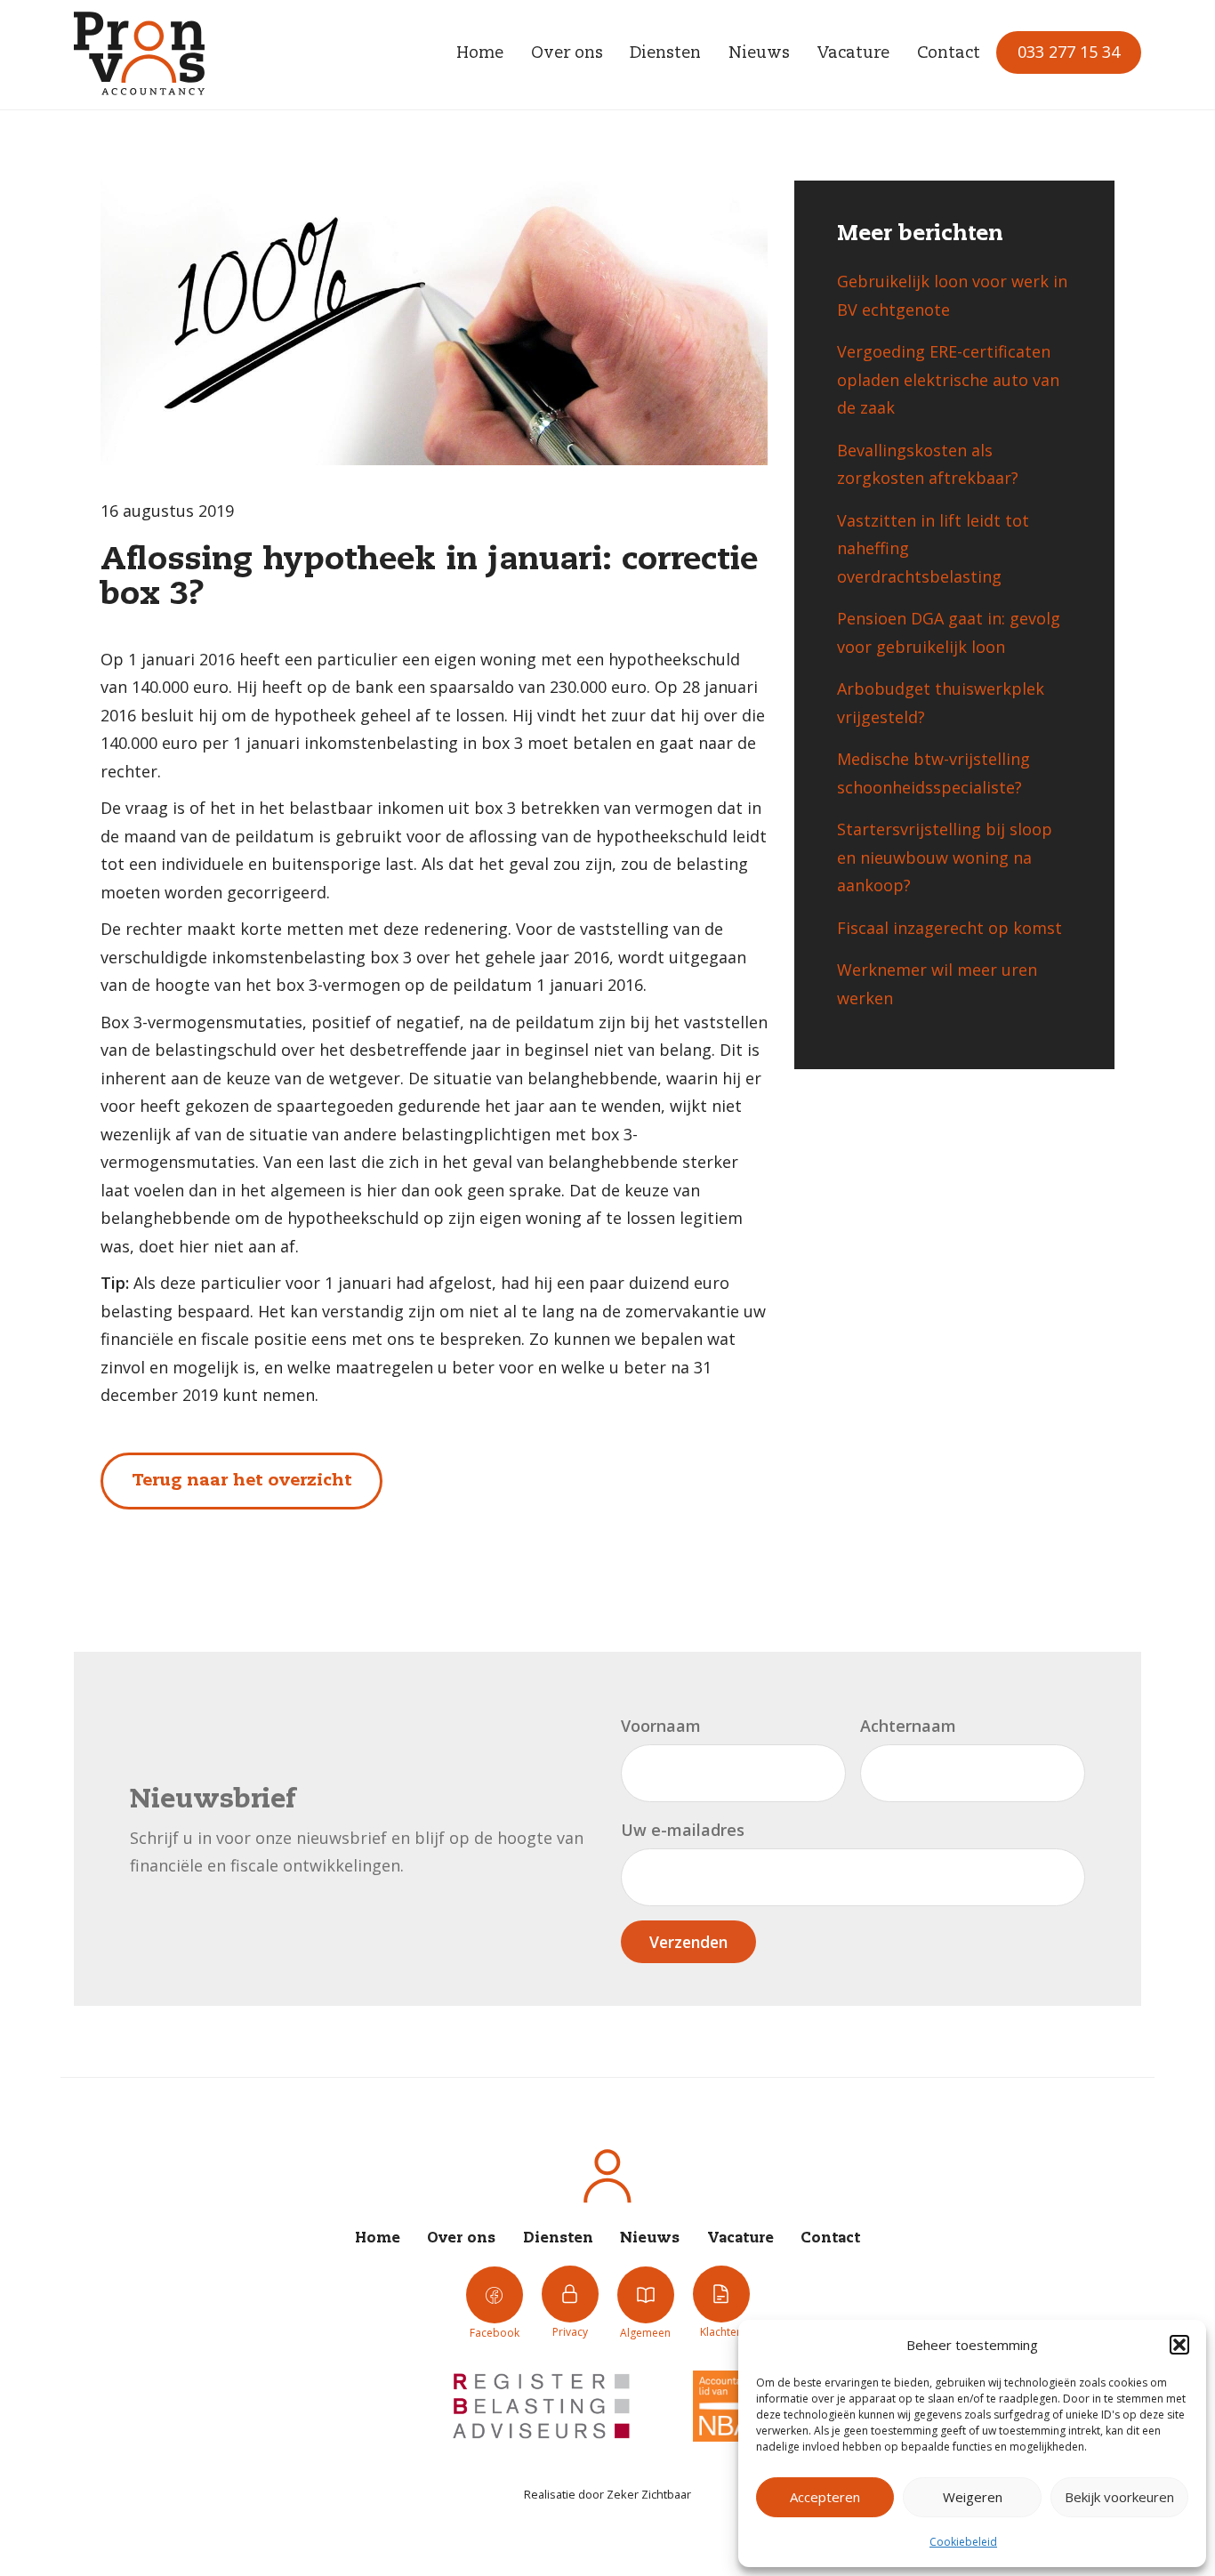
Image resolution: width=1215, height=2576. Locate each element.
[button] (1179, 2345)
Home (480, 53)
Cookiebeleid (963, 2542)
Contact (949, 53)
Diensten (665, 53)
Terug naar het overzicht (241, 1481)
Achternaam (908, 1726)
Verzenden (688, 1942)
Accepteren (825, 2497)
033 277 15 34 (1069, 52)
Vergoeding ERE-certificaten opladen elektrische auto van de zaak (948, 379)
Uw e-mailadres (683, 1830)
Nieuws (759, 53)
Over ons (567, 53)
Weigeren (973, 2497)
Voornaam (661, 1726)
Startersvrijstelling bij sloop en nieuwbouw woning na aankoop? (945, 857)
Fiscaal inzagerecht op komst (949, 928)
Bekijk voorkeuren (1119, 2497)
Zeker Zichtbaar (649, 2494)
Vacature (853, 53)
